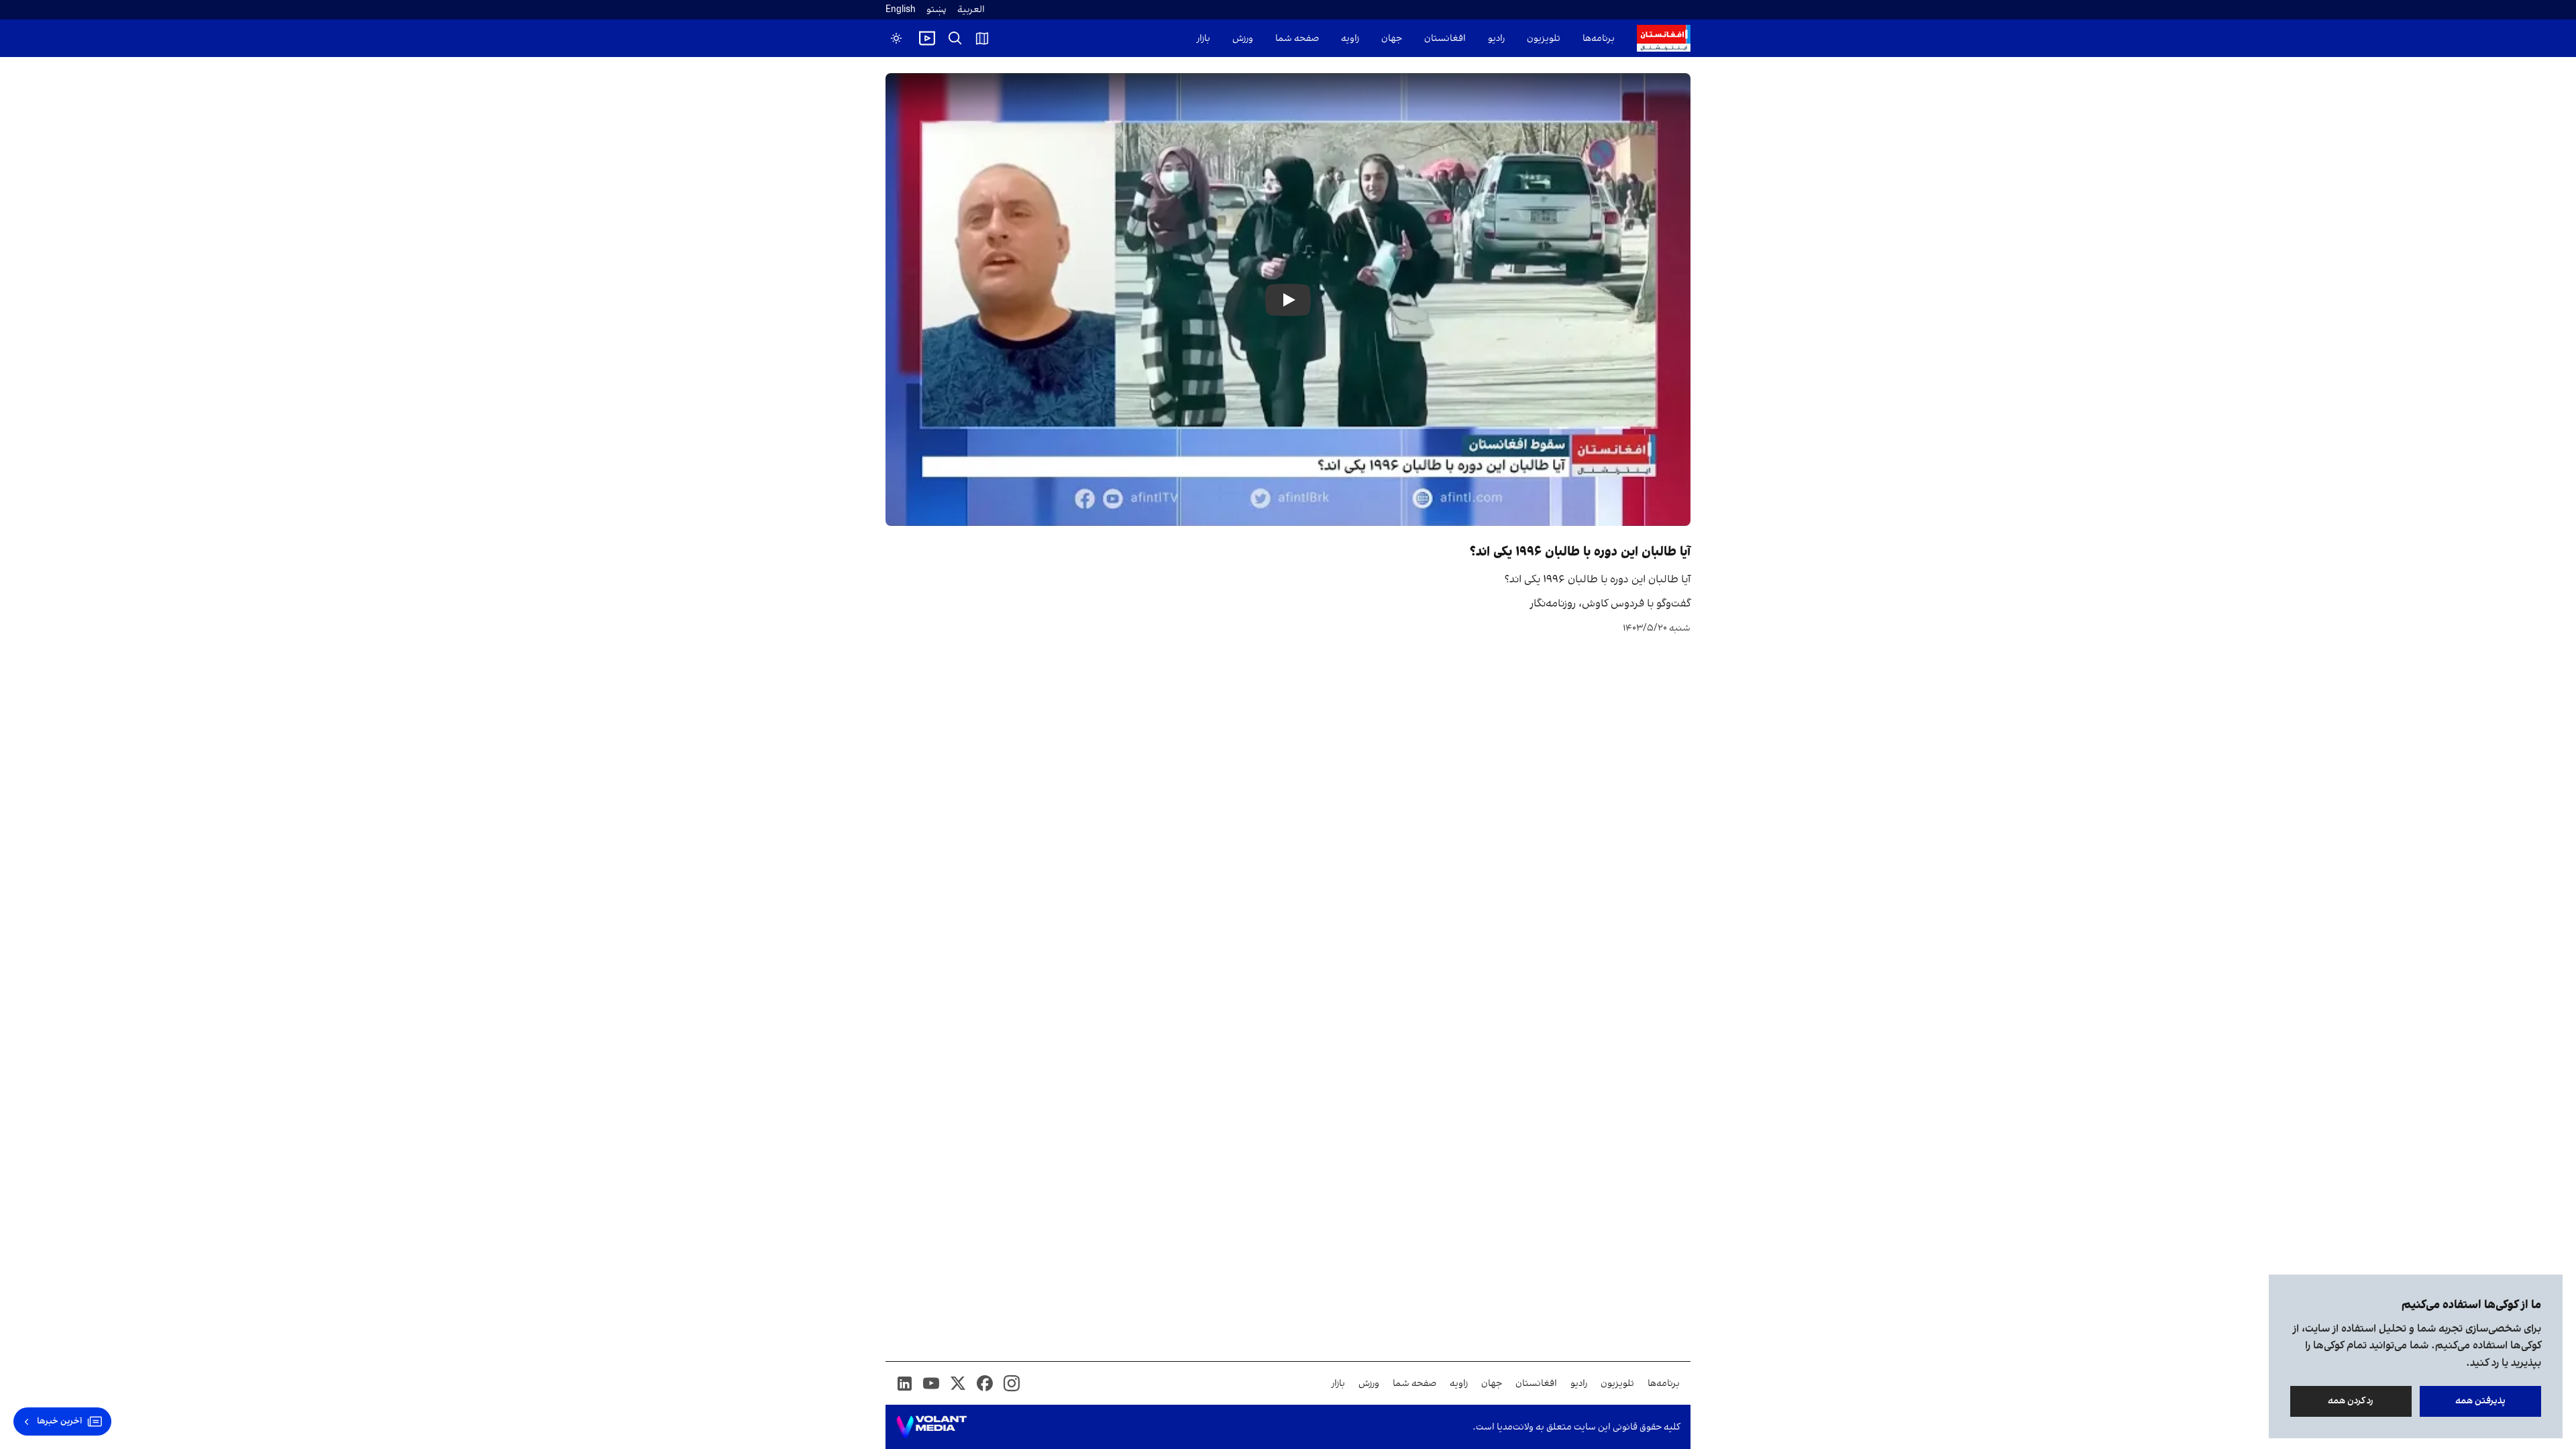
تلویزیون (1544, 39)
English (901, 10)
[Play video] (927, 38)
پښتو (936, 10)
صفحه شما (1297, 39)
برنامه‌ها (1599, 39)
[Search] (955, 38)
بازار (1203, 39)
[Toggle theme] (896, 38)
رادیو (1496, 39)
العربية (971, 10)
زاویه (1350, 39)
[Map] (982, 38)
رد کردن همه (2351, 1401)
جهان (1392, 39)
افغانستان (1445, 39)
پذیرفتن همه (2480, 1401)
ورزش (1243, 39)
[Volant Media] (931, 1427)
